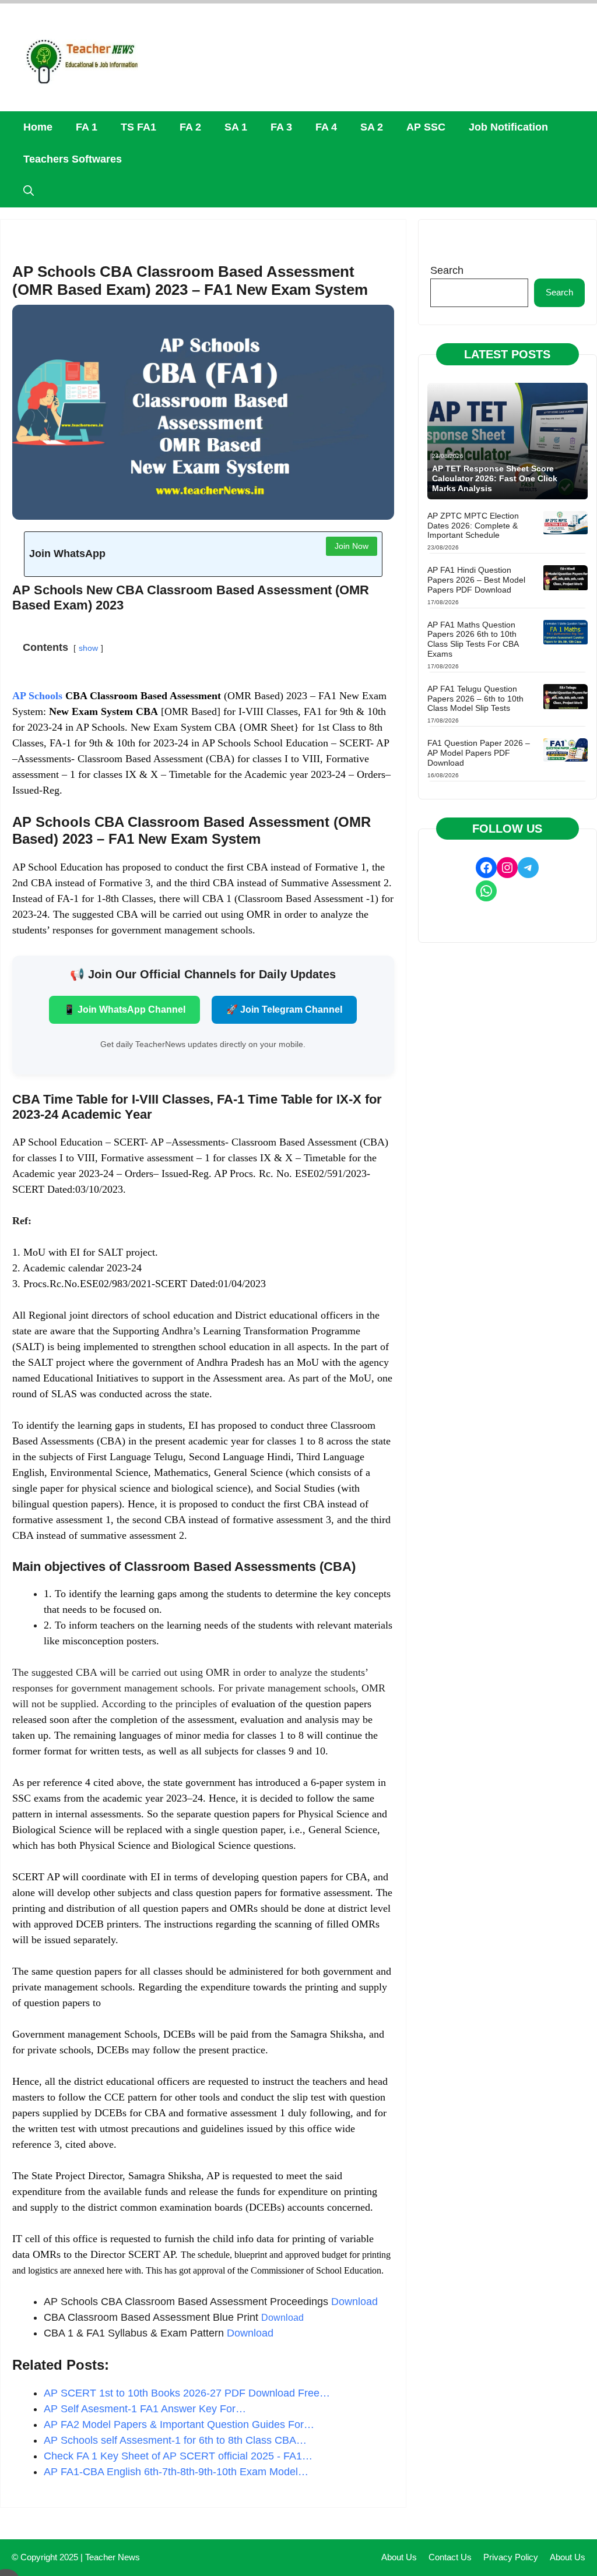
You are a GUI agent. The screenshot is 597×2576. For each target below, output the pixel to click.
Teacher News (113, 2557)
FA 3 (281, 127)
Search (447, 270)
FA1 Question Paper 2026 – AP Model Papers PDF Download (479, 753)
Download (354, 2302)
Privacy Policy (511, 2557)
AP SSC (426, 127)
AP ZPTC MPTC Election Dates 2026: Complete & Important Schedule (473, 526)
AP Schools (37, 696)
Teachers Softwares (73, 159)
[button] (29, 191)
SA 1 (236, 127)
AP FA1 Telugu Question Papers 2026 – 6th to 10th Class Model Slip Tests (475, 699)
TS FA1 (138, 127)
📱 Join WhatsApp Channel (124, 1009)
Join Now (352, 546)
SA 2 (372, 127)
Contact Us (450, 2557)
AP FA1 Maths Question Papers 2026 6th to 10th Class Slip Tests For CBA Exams (473, 639)
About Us (399, 2557)
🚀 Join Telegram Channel (284, 1009)
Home (38, 127)
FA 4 (326, 127)
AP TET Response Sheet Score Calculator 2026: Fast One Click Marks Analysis (495, 478)
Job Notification (508, 127)
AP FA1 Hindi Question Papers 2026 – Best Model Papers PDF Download (476, 580)
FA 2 (190, 127)
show (88, 648)
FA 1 (87, 127)
